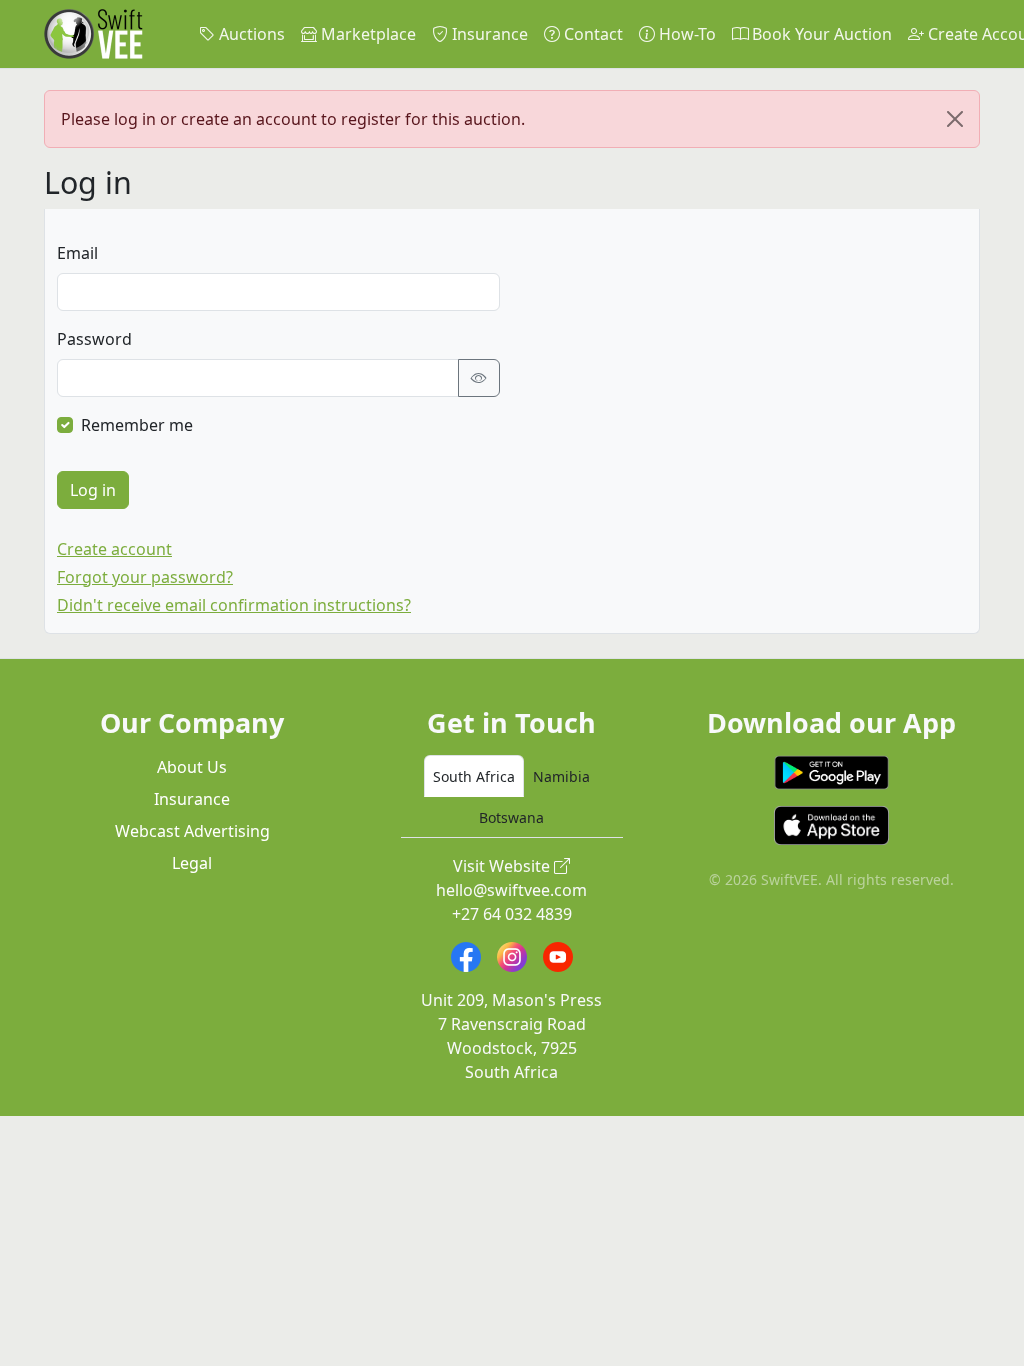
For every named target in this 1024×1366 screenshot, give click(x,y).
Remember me (137, 425)
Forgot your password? (145, 577)
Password (94, 339)
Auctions (250, 34)
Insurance (488, 34)
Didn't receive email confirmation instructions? (234, 605)
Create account (114, 549)
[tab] (474, 776)
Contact (591, 34)
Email (77, 253)
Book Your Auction (820, 34)
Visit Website (503, 866)
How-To (685, 34)
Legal (192, 863)
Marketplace (366, 34)
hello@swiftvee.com (511, 890)
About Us (192, 767)
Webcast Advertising (192, 831)
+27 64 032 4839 (512, 914)
